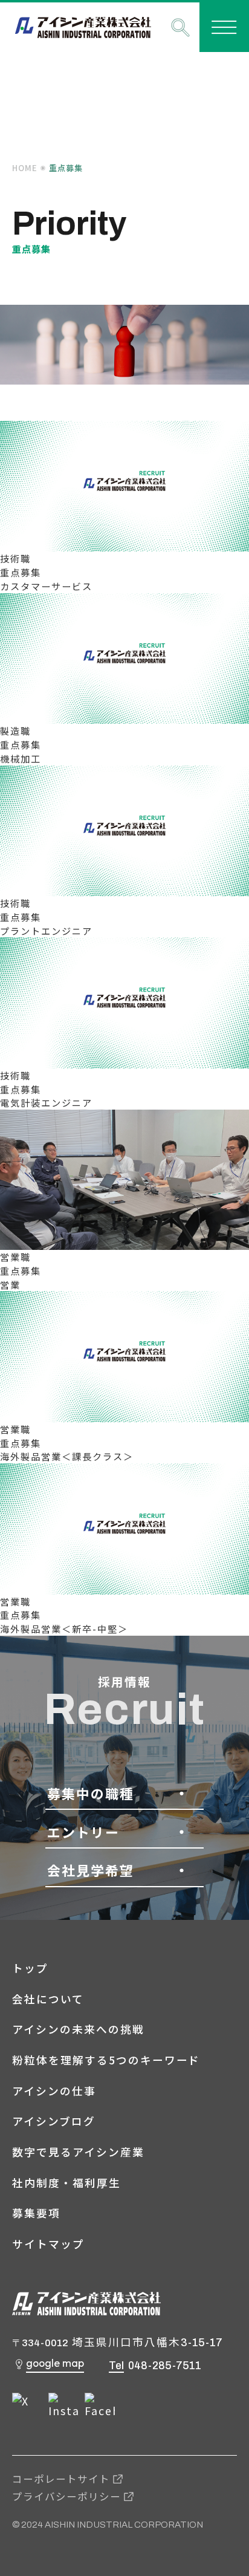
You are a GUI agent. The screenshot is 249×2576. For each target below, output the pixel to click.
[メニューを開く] (224, 27)
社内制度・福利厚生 (66, 2183)
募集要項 (36, 2213)
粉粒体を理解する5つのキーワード (106, 2060)
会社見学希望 (91, 1870)
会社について (48, 1999)
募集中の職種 (91, 1793)
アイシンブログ (54, 2121)
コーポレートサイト (61, 2479)
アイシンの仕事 (54, 2091)
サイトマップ (48, 2244)
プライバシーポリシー (66, 2496)
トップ (30, 1968)
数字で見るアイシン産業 (78, 2152)
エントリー (83, 1832)
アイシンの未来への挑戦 (78, 2029)
